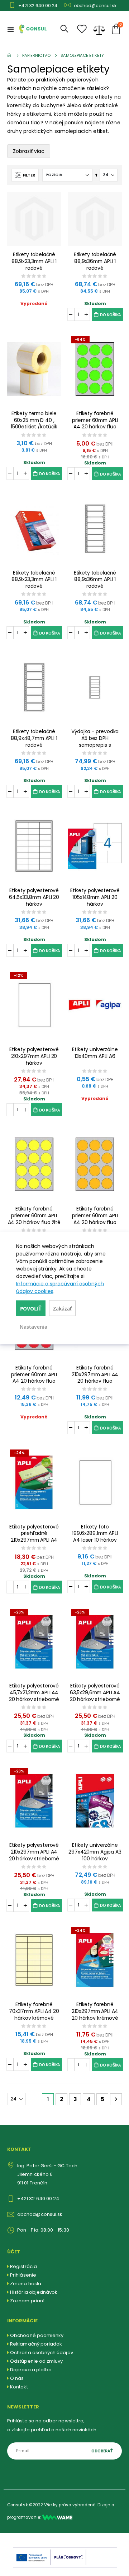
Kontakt (19, 2387)
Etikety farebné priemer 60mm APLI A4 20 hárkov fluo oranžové (95, 1216)
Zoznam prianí (27, 2301)
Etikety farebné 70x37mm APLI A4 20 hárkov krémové (34, 2011)
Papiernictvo (36, 56)
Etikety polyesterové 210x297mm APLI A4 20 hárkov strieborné (34, 1852)
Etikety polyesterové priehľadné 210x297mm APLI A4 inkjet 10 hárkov (34, 1534)
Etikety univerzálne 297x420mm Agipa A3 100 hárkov (95, 1852)
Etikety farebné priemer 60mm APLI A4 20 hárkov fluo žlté (34, 1216)
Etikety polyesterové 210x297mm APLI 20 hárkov (34, 1056)
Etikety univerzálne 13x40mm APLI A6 (95, 1053)
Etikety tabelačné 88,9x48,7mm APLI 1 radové (34, 738)
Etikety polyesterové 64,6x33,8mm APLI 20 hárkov (34, 897)
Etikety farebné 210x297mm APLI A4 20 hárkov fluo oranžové (95, 1375)
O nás (17, 2378)
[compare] (99, 29)
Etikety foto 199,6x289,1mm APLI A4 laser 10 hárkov (95, 1534)
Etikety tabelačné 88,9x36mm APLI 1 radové (95, 261)
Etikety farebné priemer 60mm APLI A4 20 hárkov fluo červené (34, 1375)
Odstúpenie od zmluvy (36, 2361)
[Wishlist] (82, 29)
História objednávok (34, 2292)
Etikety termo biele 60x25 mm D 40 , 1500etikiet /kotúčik (34, 420)
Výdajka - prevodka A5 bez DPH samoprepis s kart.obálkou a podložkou (95, 738)
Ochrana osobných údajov (42, 2353)
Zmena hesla (26, 2284)
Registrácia (23, 2266)
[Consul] (57, 2517)
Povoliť (31, 1309)
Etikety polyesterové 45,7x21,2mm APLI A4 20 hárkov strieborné (34, 1693)
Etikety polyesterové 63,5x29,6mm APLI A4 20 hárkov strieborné (95, 1693)
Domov (10, 55)
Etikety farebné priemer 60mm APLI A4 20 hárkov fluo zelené (95, 420)
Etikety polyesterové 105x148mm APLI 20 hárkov (95, 897)
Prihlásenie (23, 2275)
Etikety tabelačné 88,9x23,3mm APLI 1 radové (34, 261)
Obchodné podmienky (37, 2335)
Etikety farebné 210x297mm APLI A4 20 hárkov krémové (95, 2011)
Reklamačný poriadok (36, 2344)
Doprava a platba (31, 2370)
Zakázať (62, 1309)
